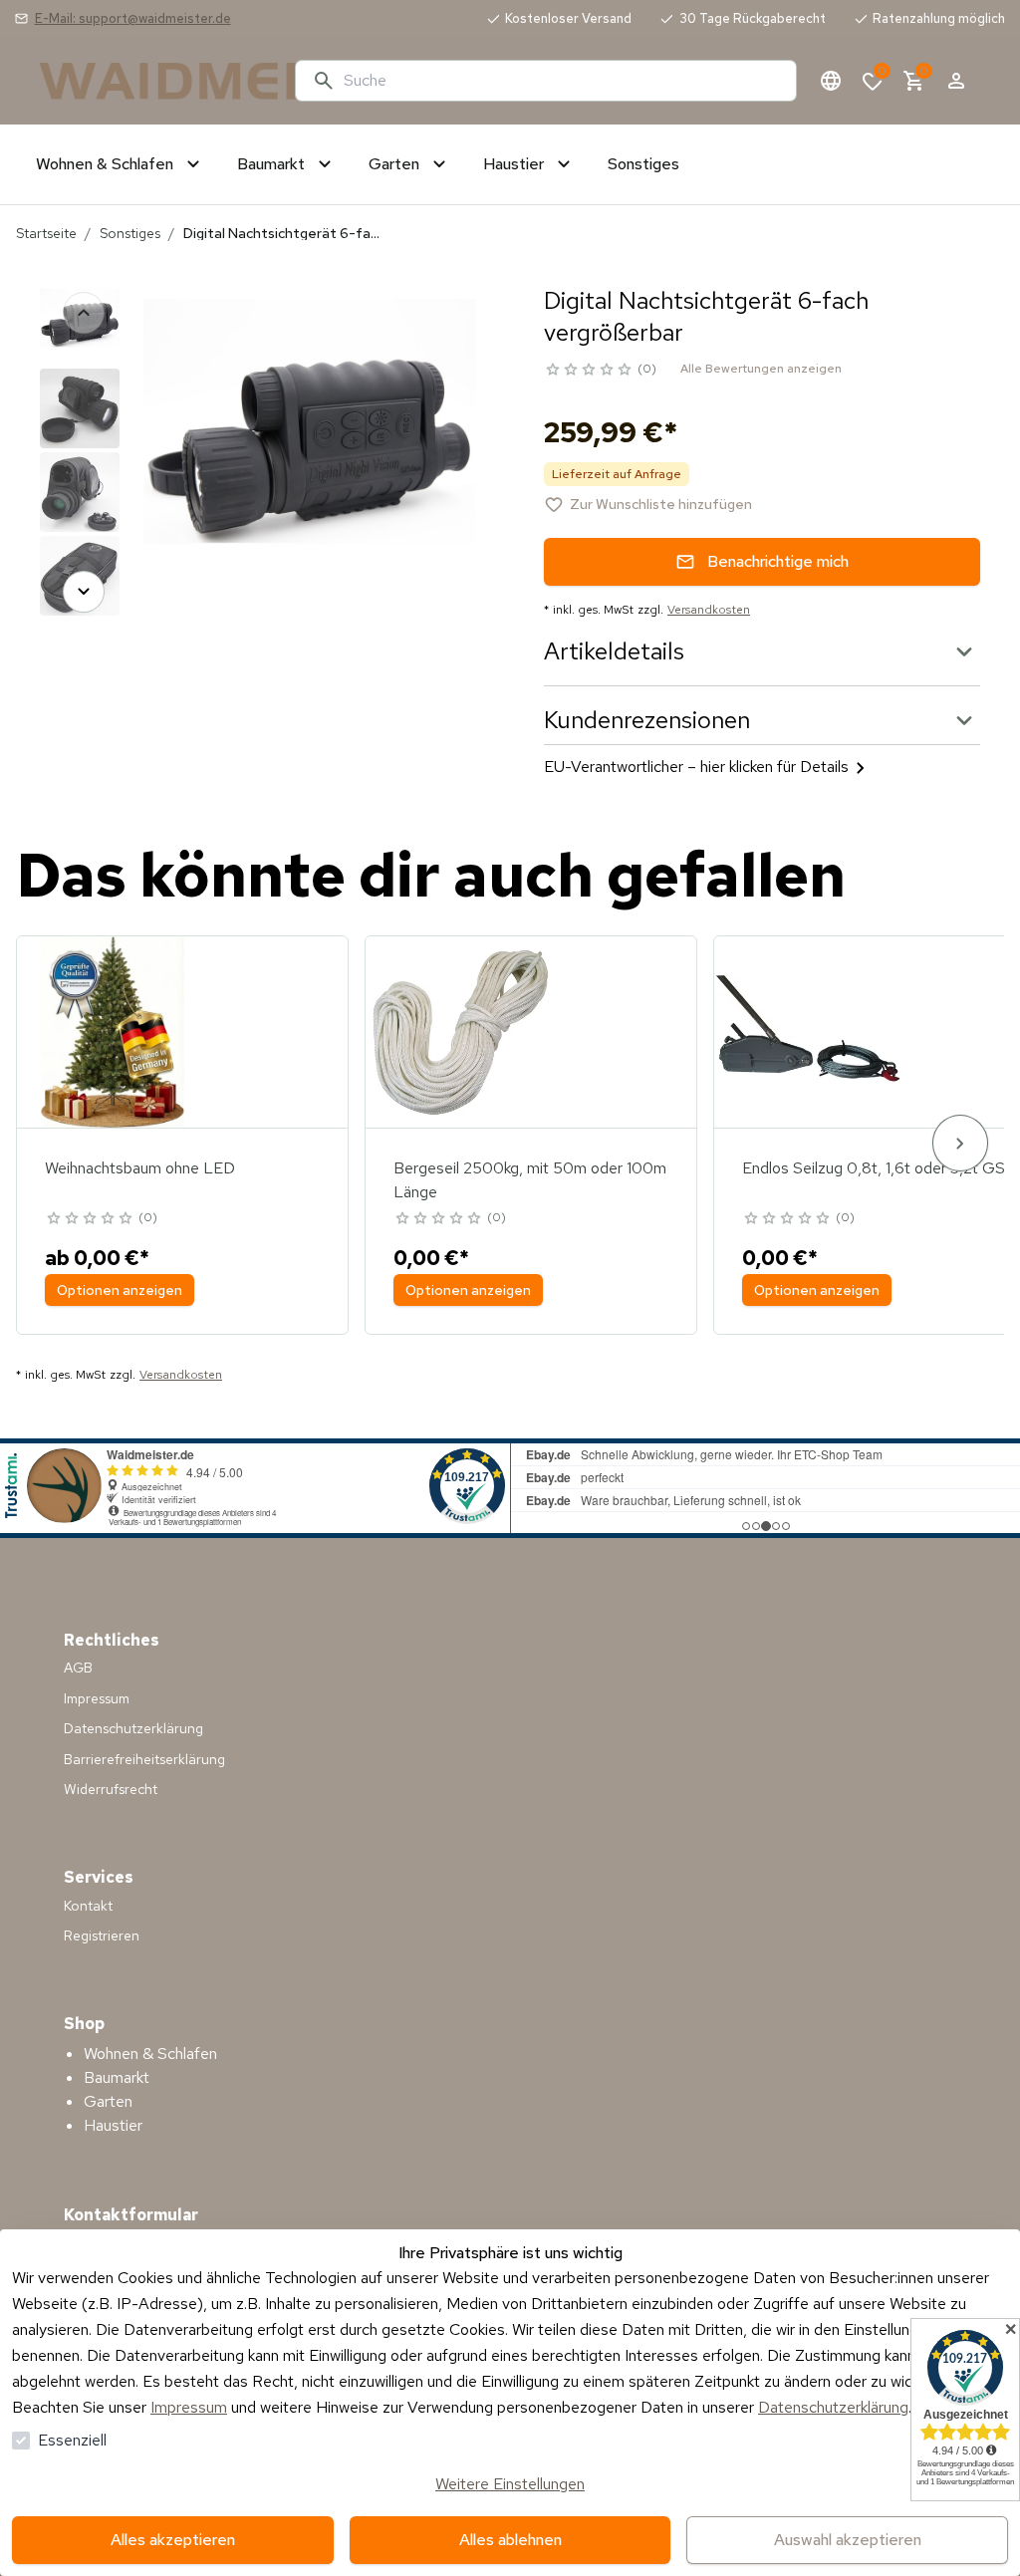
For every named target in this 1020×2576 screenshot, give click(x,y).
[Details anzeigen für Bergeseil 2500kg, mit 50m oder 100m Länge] (461, 1032)
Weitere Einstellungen (510, 2484)
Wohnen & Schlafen (150, 2054)
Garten (108, 2101)
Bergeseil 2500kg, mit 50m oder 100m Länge (530, 1180)
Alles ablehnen (510, 2540)
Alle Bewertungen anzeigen (761, 369)
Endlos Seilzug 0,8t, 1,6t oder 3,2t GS (874, 1168)
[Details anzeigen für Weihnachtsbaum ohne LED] (113, 1032)
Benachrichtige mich (778, 561)
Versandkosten (709, 610)
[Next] (84, 592)
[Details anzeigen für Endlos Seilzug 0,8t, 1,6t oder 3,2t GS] (810, 1032)
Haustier (113, 2125)
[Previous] (84, 313)
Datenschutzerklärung (833, 2407)
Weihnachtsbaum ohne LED (140, 1168)
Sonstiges (130, 233)
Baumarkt (117, 2077)
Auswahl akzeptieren (848, 2540)
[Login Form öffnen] (956, 81)
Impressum (189, 2407)
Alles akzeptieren (173, 2540)
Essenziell (72, 2440)
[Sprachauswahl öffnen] (831, 81)
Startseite (46, 233)
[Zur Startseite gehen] (159, 81)
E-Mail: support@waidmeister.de (133, 18)
